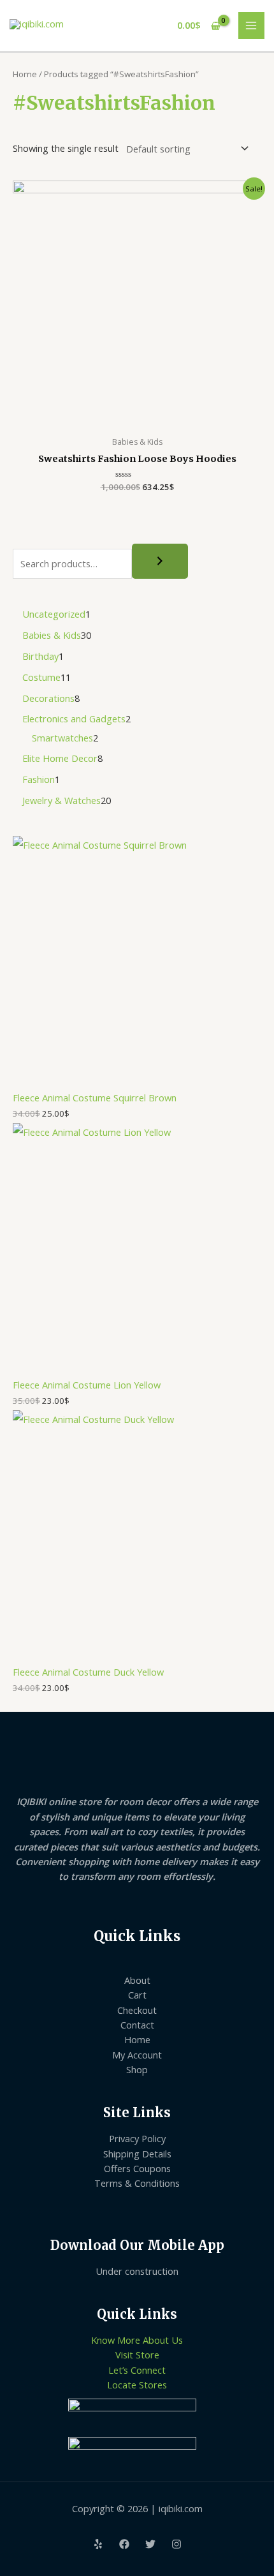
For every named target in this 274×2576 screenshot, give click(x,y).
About (137, 1980)
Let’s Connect (137, 2370)
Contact (137, 2025)
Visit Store (137, 2355)
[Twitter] (150, 2544)
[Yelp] (98, 2544)
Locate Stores (137, 2385)
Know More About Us (137, 2340)
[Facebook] (124, 2544)
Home (25, 74)
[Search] (160, 562)
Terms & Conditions (137, 2183)
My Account (137, 2055)
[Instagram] (177, 2544)
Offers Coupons (137, 2168)
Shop (137, 2069)
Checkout (137, 2010)
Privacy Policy (137, 2138)
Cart (137, 1995)
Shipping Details (137, 2154)
